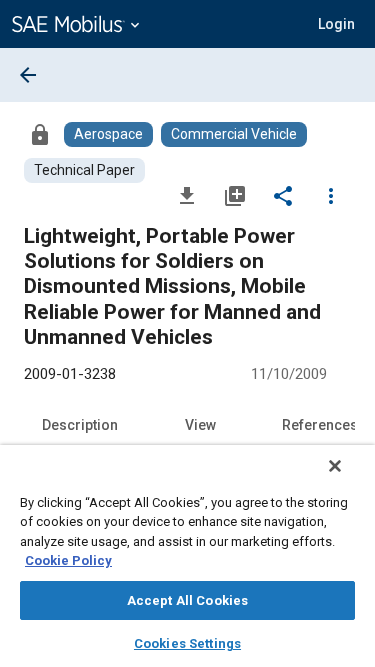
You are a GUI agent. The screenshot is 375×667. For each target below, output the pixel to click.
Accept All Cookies (187, 600)
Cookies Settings (187, 643)
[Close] (335, 466)
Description (80, 425)
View (200, 425)
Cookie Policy (68, 560)
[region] (187, 556)
